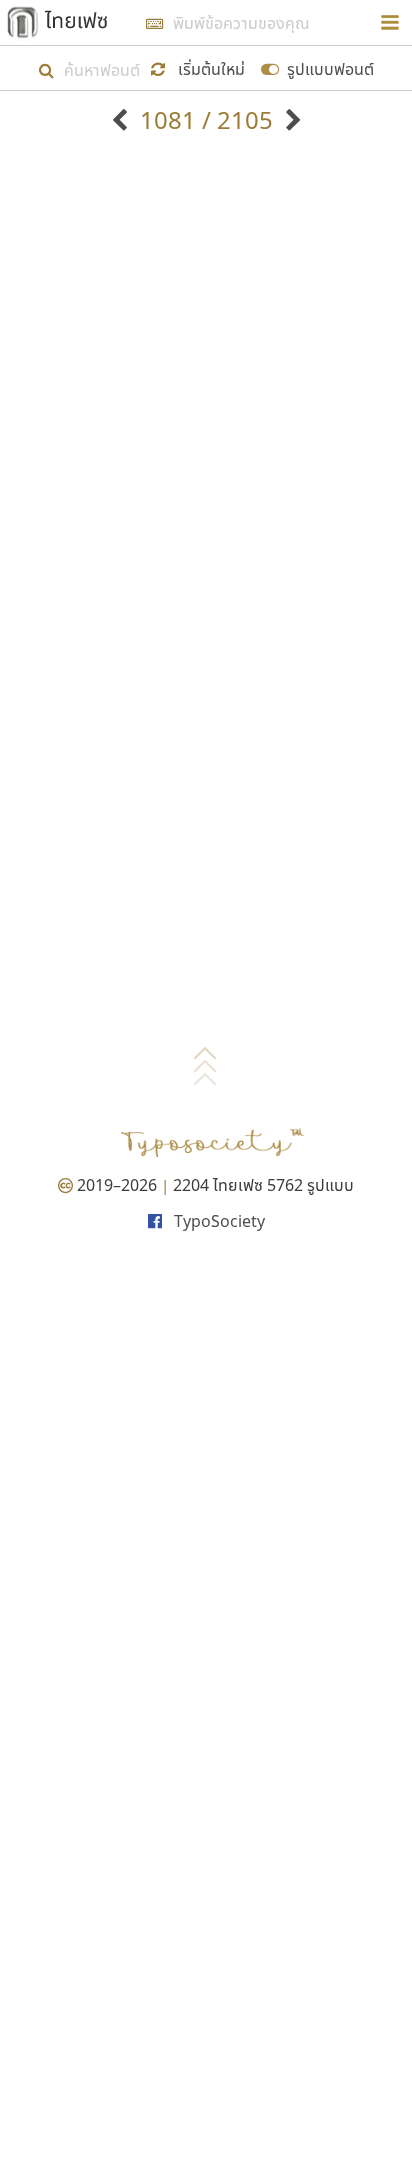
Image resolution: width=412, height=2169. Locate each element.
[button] (201, 67)
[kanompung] (290, 119)
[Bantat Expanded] (122, 119)
